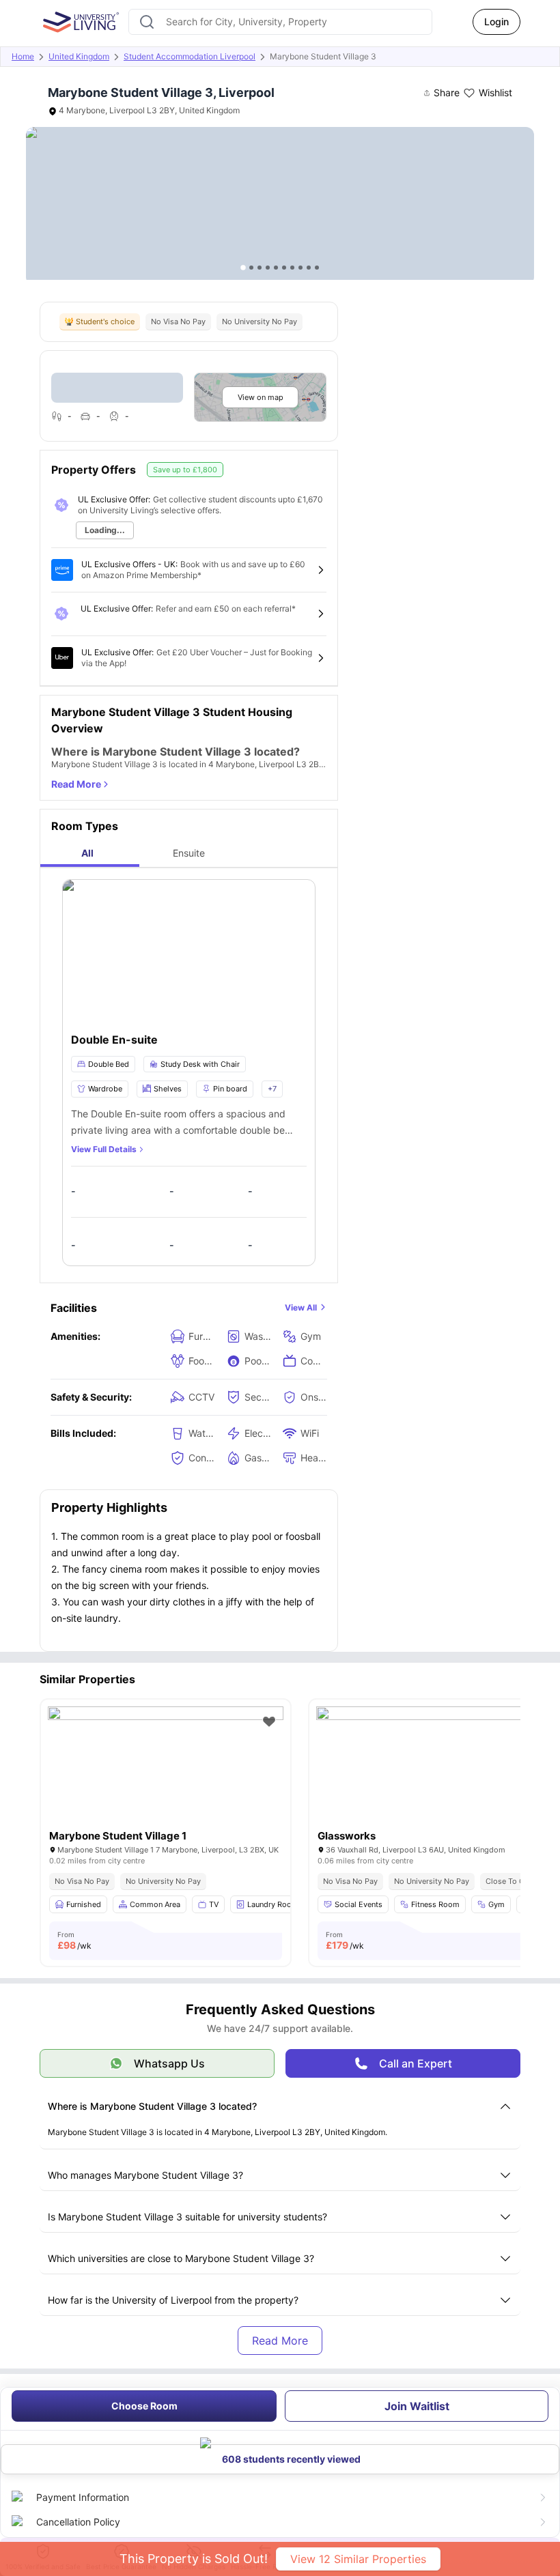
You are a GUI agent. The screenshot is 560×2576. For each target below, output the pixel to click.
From (74, 1941)
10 (317, 268)
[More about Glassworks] (434, 1785)
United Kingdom (79, 56)
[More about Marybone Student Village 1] (166, 1785)
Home (23, 56)
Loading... (105, 530)
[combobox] (280, 22)
